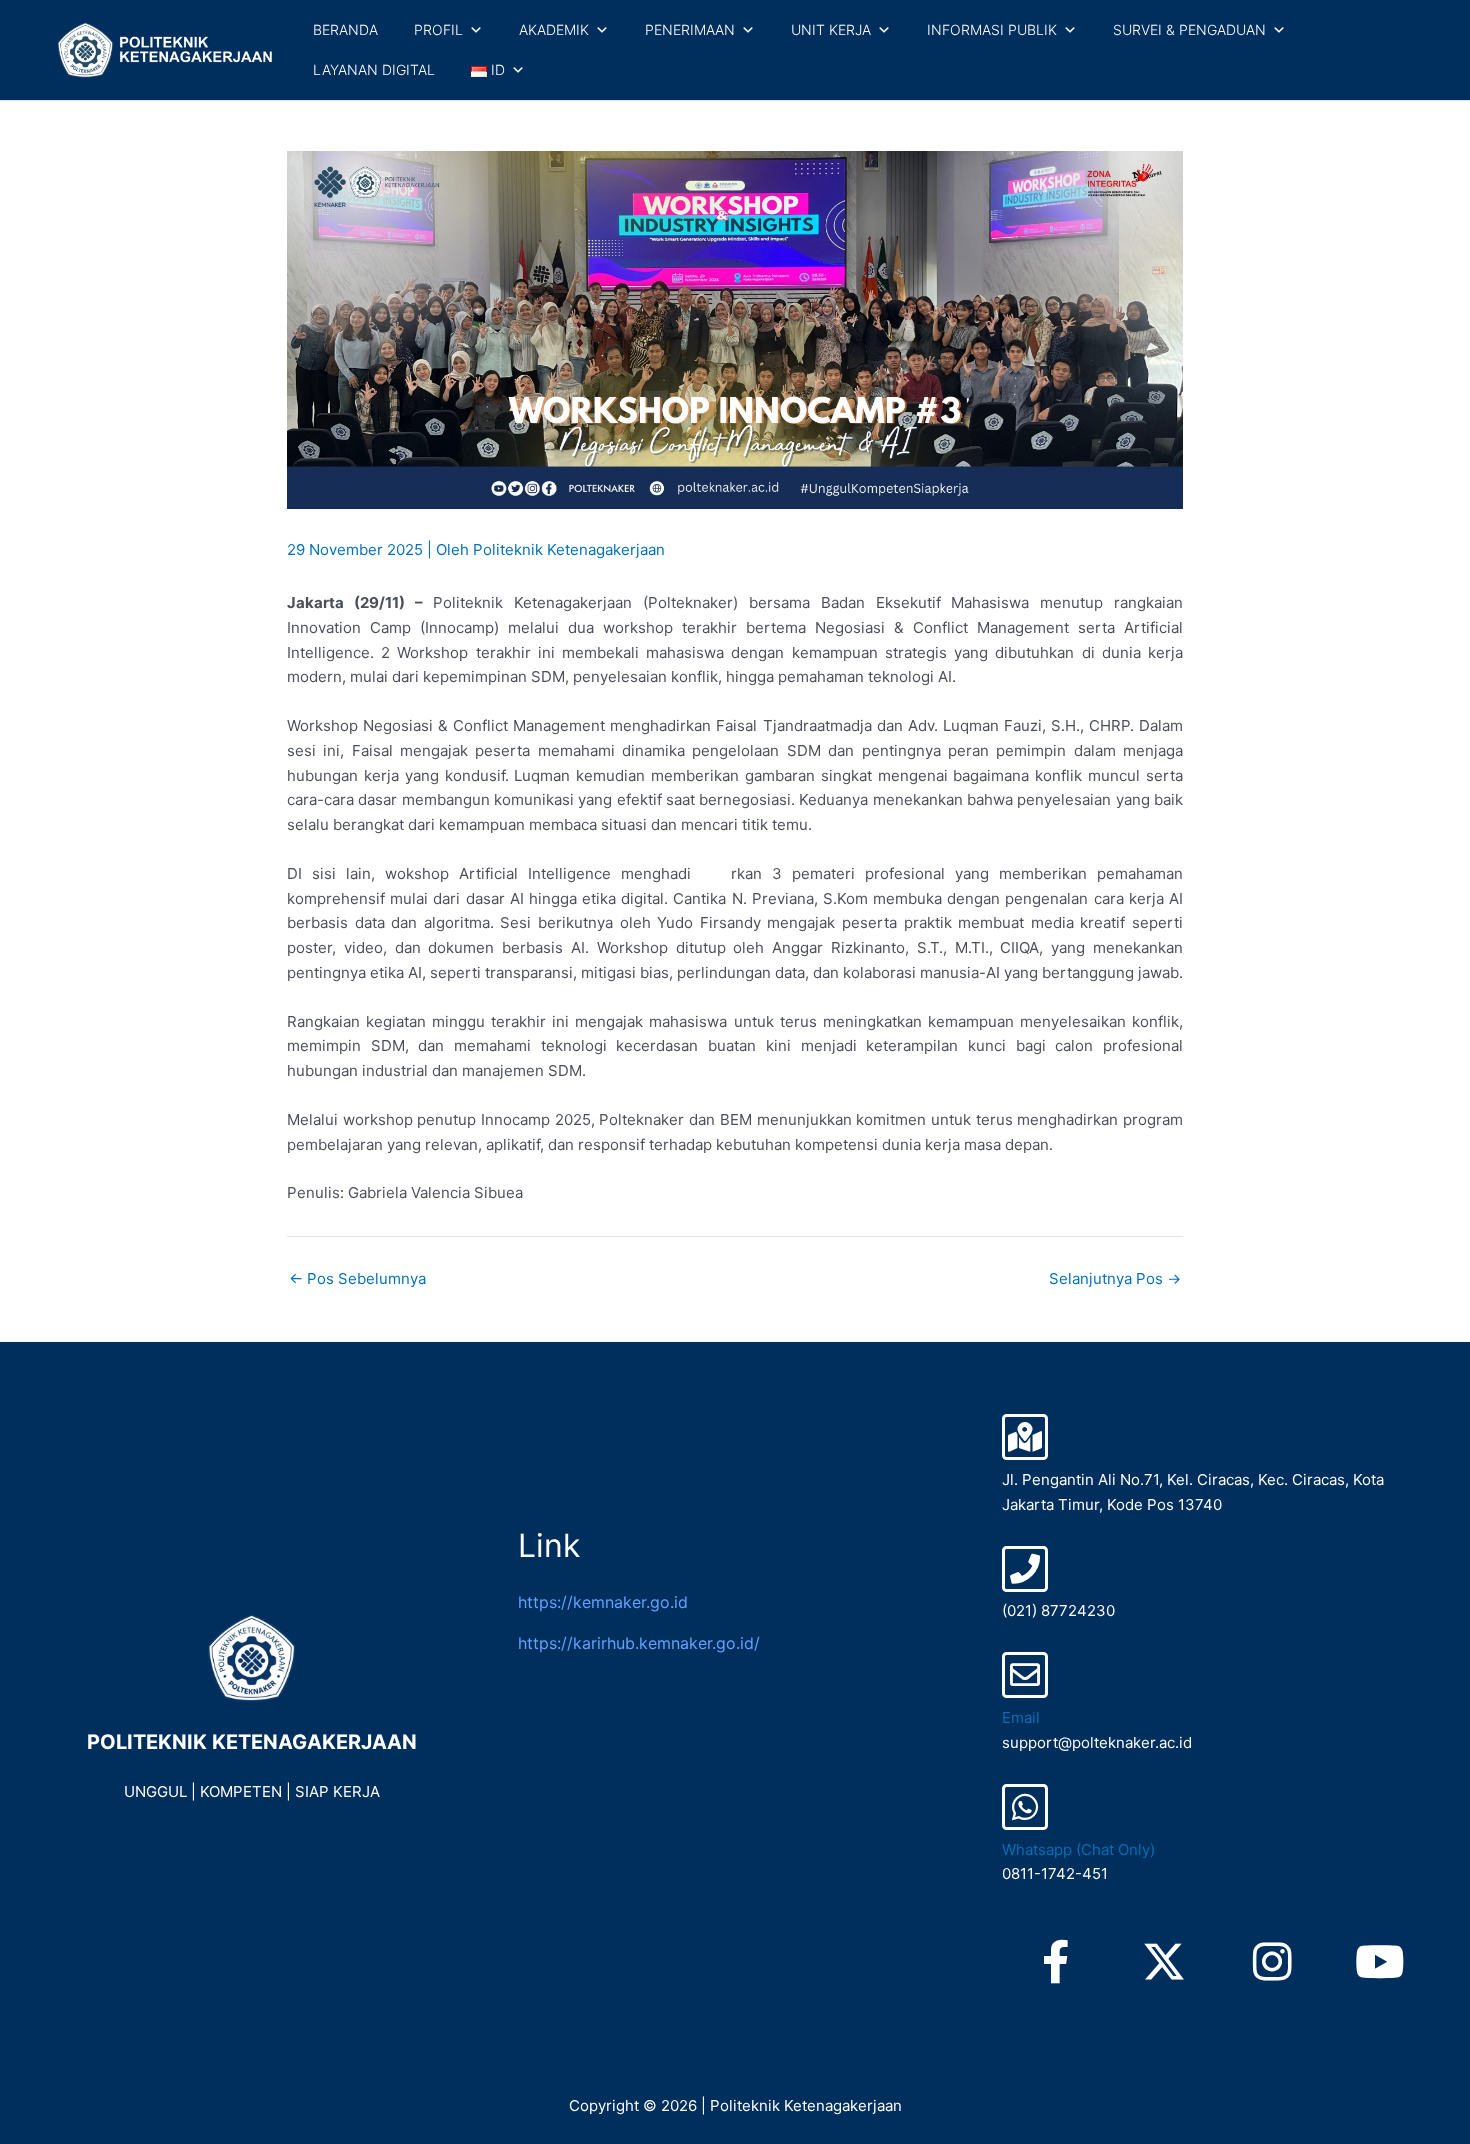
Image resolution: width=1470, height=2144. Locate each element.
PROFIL (438, 29)
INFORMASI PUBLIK (992, 29)
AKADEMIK (554, 29)
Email (1021, 1717)
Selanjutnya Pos (1115, 1278)
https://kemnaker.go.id (603, 1602)
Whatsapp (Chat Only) (1078, 1849)
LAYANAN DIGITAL (374, 69)
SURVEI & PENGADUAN (1189, 29)
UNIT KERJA (831, 29)
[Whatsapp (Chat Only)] (1025, 1807)
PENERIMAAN (690, 29)
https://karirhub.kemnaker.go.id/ (639, 1643)
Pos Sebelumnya (357, 1278)
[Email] (1025, 1675)
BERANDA (345, 29)
